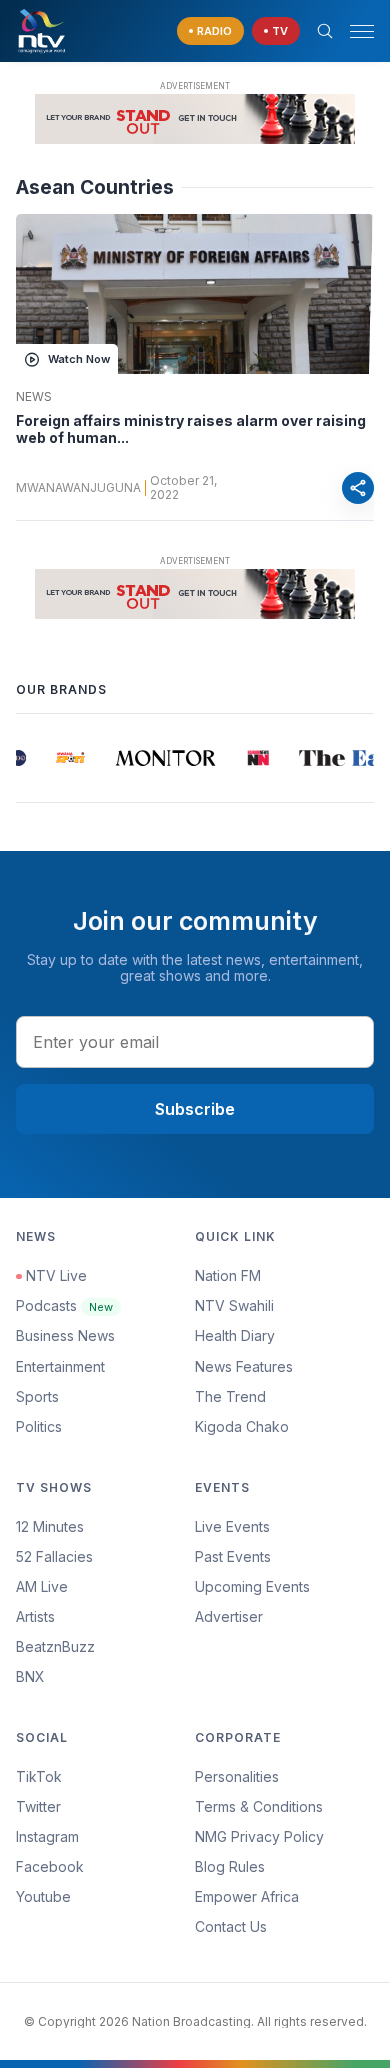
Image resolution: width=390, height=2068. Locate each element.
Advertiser (229, 1616)
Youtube (43, 1896)
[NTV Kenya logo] (41, 31)
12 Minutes (50, 1526)
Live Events (232, 1526)
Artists (35, 1616)
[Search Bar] (325, 31)
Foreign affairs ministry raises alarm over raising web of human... (191, 429)
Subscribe (195, 1109)
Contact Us (231, 1926)
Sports (37, 1396)
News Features (244, 1366)
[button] (354, 31)
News (34, 397)
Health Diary (235, 1335)
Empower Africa (247, 1896)
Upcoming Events (252, 1586)
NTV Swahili (234, 1305)
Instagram (47, 1836)
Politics (39, 1426)
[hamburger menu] (362, 31)
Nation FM (228, 1275)
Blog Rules (230, 1866)
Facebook (50, 1866)
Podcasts (64, 1305)
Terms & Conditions (259, 1806)
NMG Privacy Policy (259, 1836)
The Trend (230, 1396)
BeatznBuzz (55, 1646)
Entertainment (60, 1366)
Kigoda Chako (242, 1426)
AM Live (42, 1586)
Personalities (237, 1776)
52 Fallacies (54, 1556)
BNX (30, 1676)
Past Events (233, 1556)
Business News (65, 1335)
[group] (68, 758)
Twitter (38, 1806)
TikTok (39, 1776)
